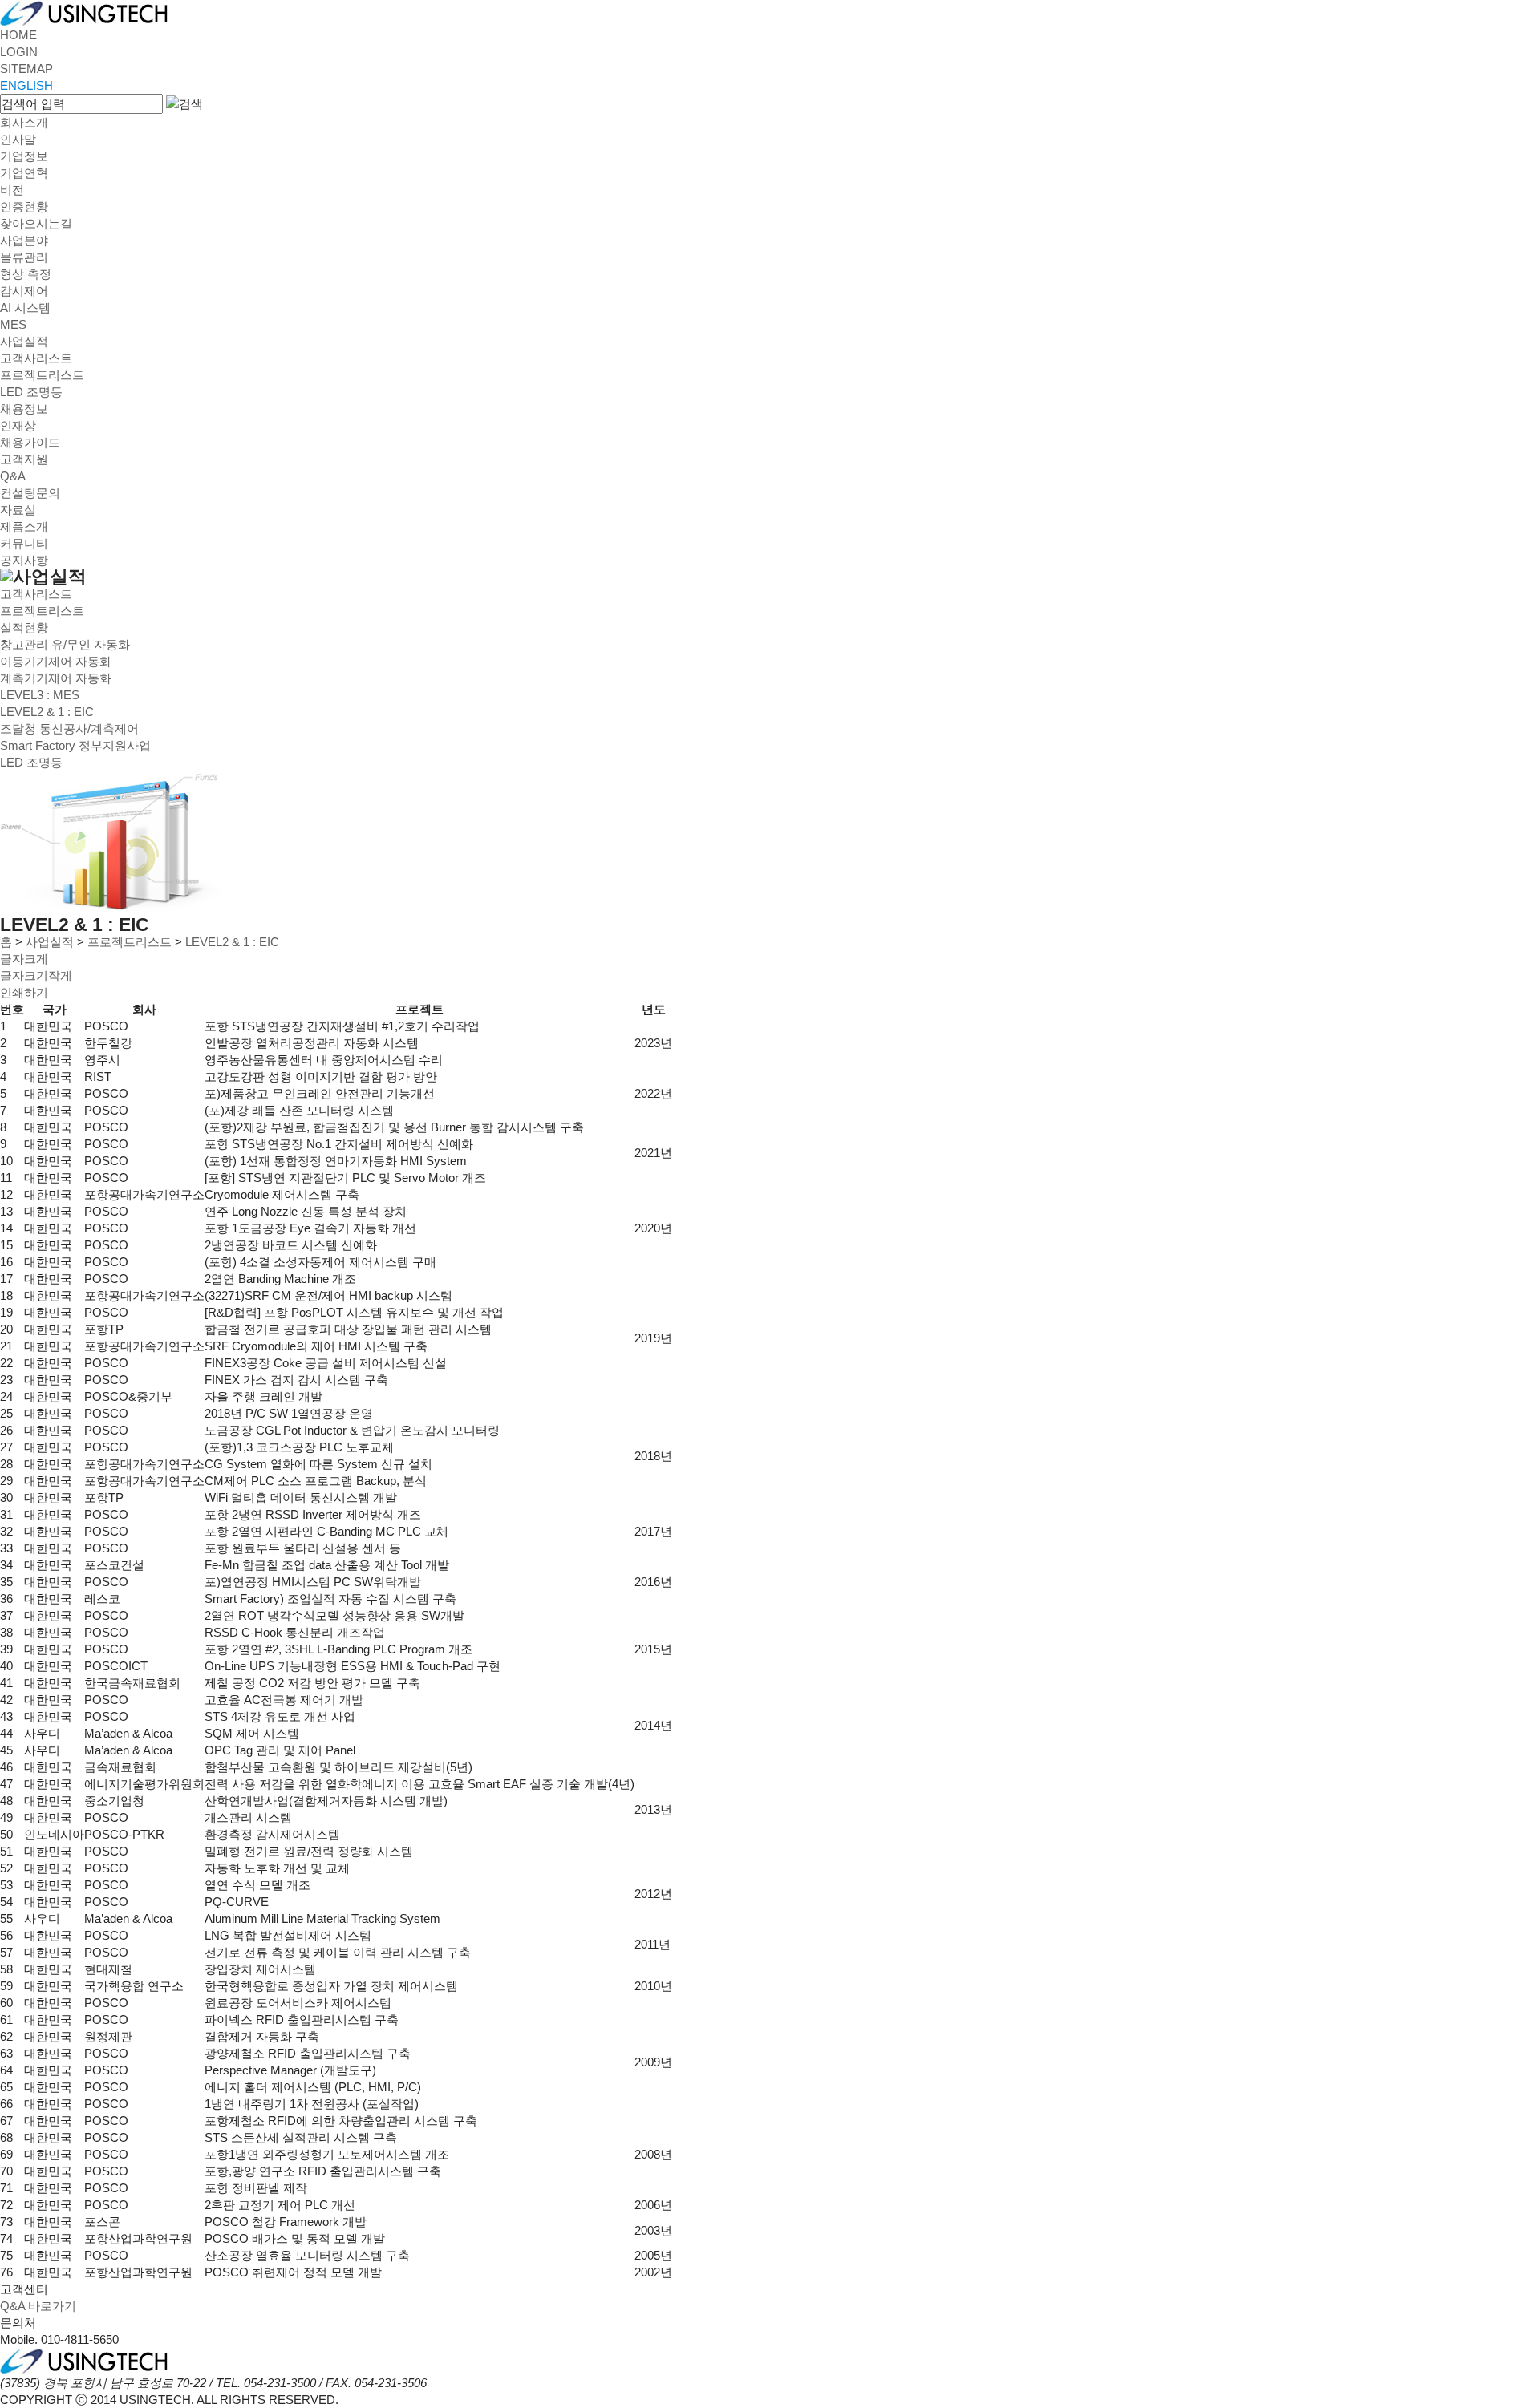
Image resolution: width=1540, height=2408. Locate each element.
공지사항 (24, 560)
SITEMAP (26, 69)
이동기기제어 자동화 (56, 661)
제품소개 (24, 526)
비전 (12, 190)
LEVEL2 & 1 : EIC (47, 712)
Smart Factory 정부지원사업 (75, 745)
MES (13, 324)
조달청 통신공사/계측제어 (69, 728)
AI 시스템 (25, 308)
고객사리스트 (36, 358)
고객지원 (24, 459)
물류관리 (24, 257)
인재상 (18, 425)
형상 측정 (26, 274)
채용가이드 (30, 442)
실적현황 (24, 627)
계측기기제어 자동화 (56, 678)
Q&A (13, 476)
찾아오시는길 (36, 223)
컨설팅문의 (30, 493)
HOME (18, 35)
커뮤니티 (24, 543)
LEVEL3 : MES (40, 695)
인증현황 (24, 206)
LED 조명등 (31, 392)
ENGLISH (26, 85)
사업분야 (24, 240)
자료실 (18, 510)
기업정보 (24, 156)
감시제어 (24, 291)
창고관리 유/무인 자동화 (65, 644)
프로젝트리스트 (42, 375)
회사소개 (24, 122)
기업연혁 (24, 173)
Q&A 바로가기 (38, 2306)
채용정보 (24, 409)
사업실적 (24, 341)
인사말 (18, 139)
